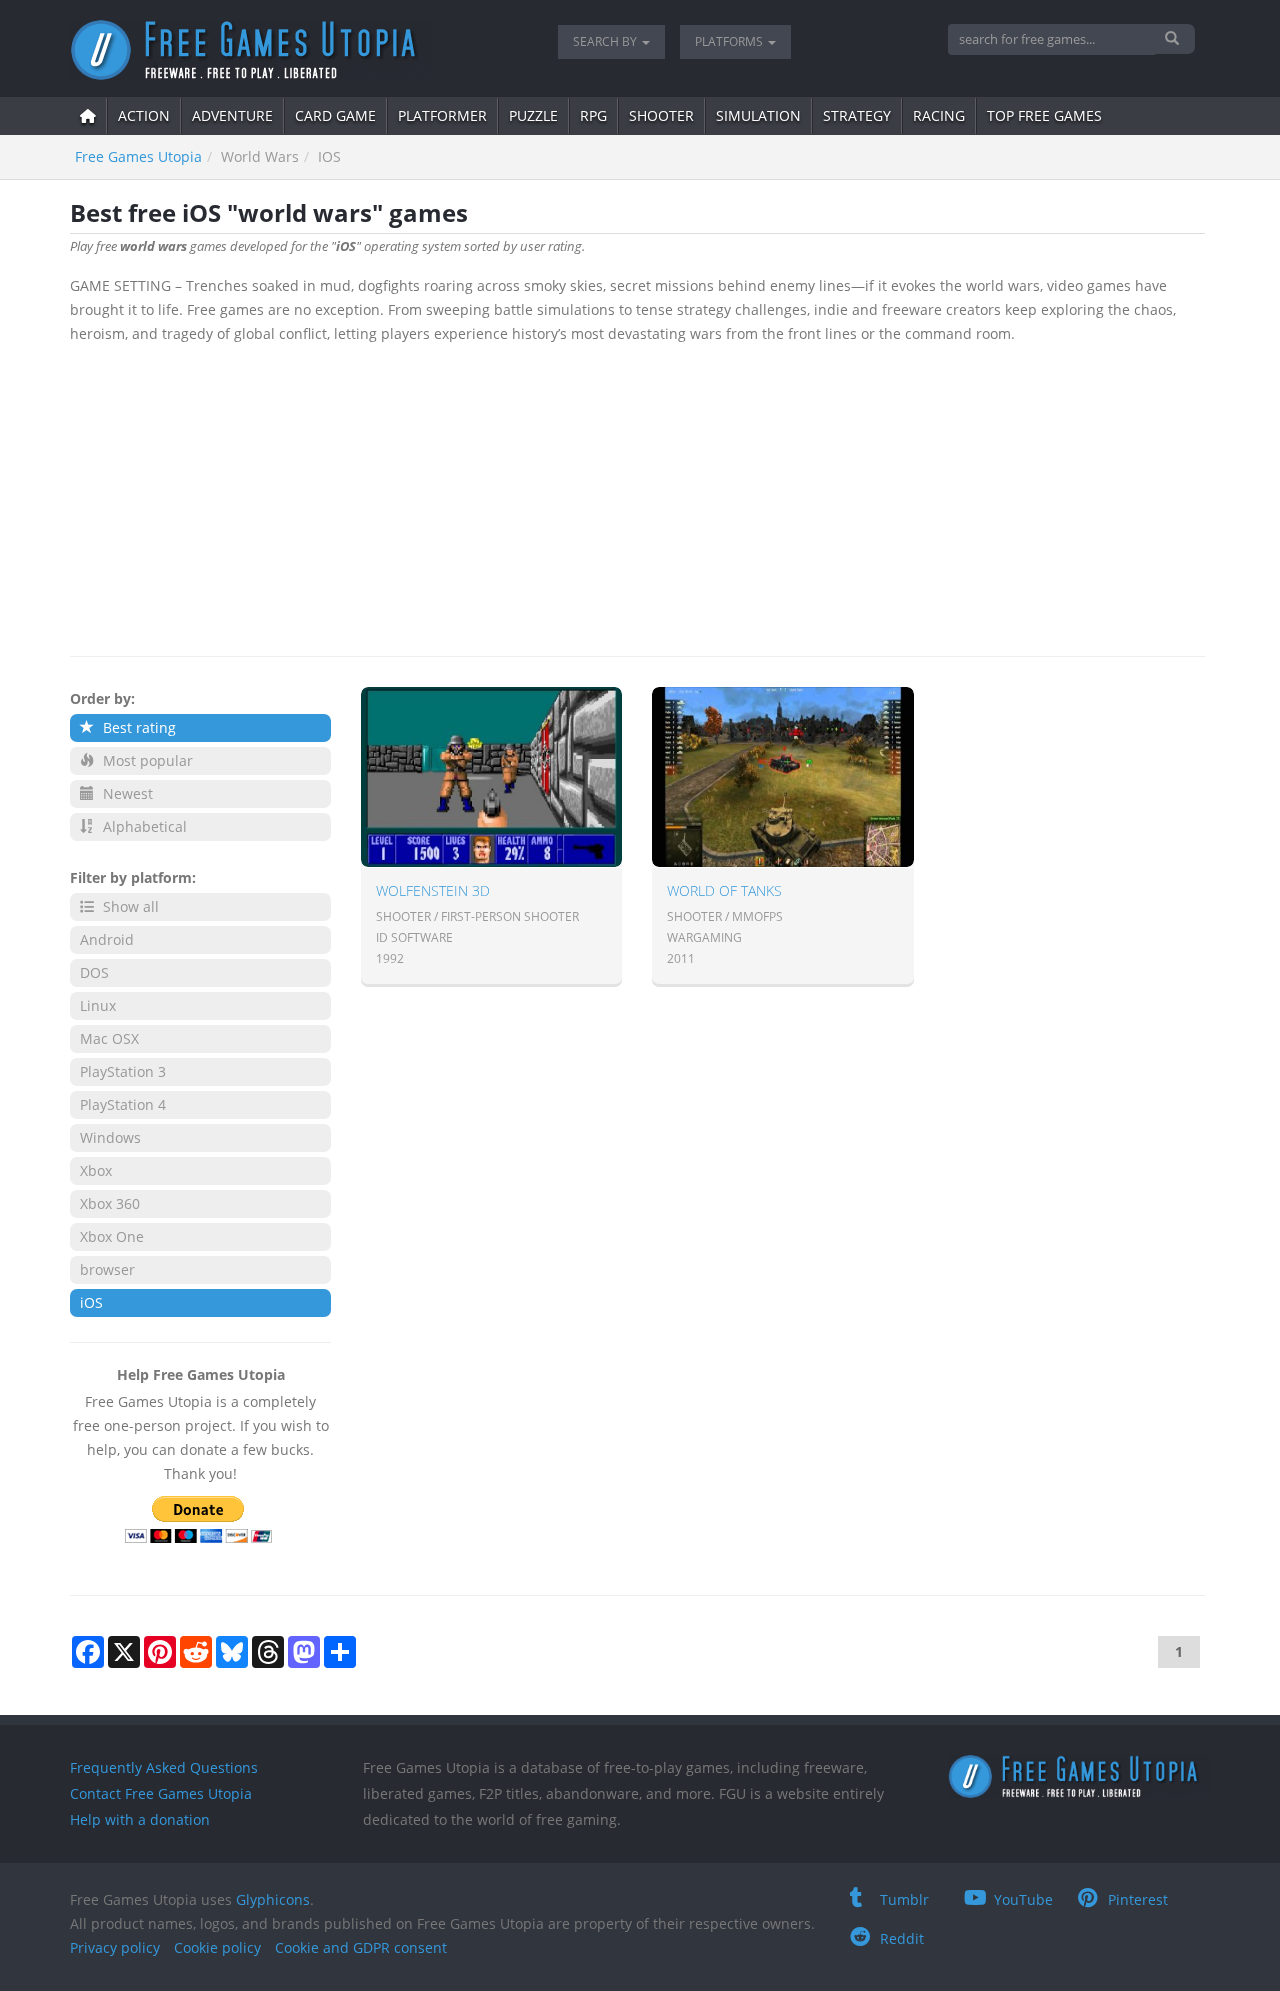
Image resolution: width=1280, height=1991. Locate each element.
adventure (232, 115)
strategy (857, 115)
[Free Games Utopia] (299, 50)
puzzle (533, 115)
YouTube (1023, 1899)
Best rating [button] (137, 727)
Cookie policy (217, 1947)
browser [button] (107, 1269)
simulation (758, 115)
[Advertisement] (637, 496)
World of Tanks (724, 890)
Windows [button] (110, 1137)
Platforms (730, 41)
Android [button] (107, 939)
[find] (1174, 39)
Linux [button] (98, 1005)
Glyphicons (273, 1899)
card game (335, 115)
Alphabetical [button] (143, 826)
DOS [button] (94, 972)
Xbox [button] (96, 1170)
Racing (939, 115)
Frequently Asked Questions (164, 1767)
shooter (661, 115)
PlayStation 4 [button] (123, 1104)
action (144, 115)
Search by (606, 41)
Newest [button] (126, 793)
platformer (442, 115)
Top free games (1044, 115)
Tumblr (904, 1899)
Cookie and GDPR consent (361, 1947)
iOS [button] (91, 1302)
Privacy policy (115, 1947)
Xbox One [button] (112, 1236)
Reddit (902, 1938)
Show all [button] (129, 906)
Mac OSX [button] (109, 1038)
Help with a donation (140, 1819)
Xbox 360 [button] (110, 1203)
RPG (593, 115)
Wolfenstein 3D (433, 890)
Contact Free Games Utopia (161, 1793)
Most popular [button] (146, 760)
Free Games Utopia (138, 156)
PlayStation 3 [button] (123, 1071)
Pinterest (1138, 1899)
